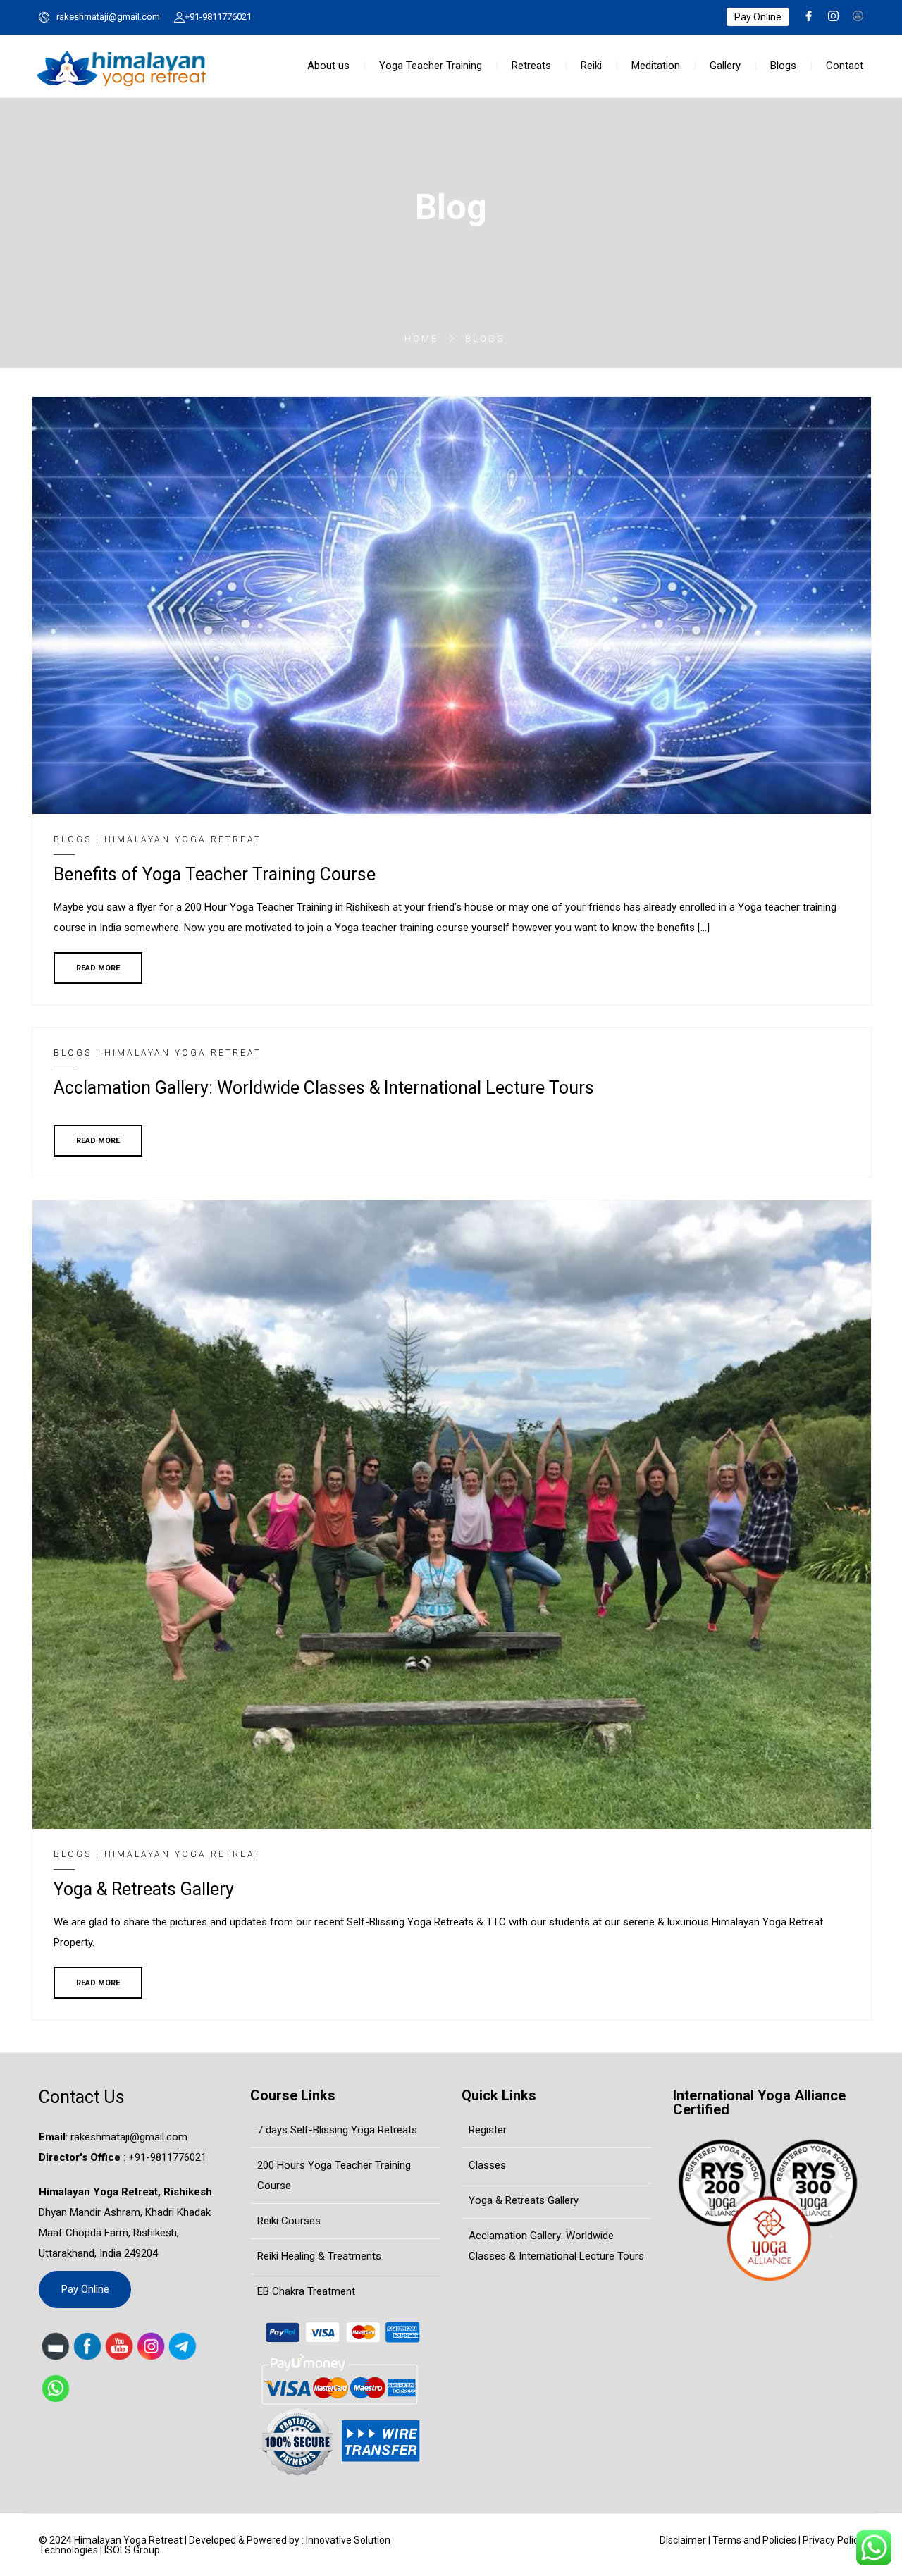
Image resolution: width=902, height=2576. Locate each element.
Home (421, 339)
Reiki (591, 66)
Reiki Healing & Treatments (319, 2256)
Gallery (725, 66)
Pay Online (758, 17)
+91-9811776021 (218, 17)
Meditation (656, 66)
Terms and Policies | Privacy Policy (788, 2540)
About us (328, 66)
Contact (845, 66)
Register (488, 2130)
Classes (487, 2165)
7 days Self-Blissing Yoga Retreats (337, 2130)
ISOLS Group (132, 2550)
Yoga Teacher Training (431, 66)
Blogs (783, 66)
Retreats (531, 66)
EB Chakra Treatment (306, 2291)
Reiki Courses (289, 2221)
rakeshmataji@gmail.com (108, 17)
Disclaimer (683, 2540)
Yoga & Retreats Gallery (524, 2200)
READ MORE (98, 968)
